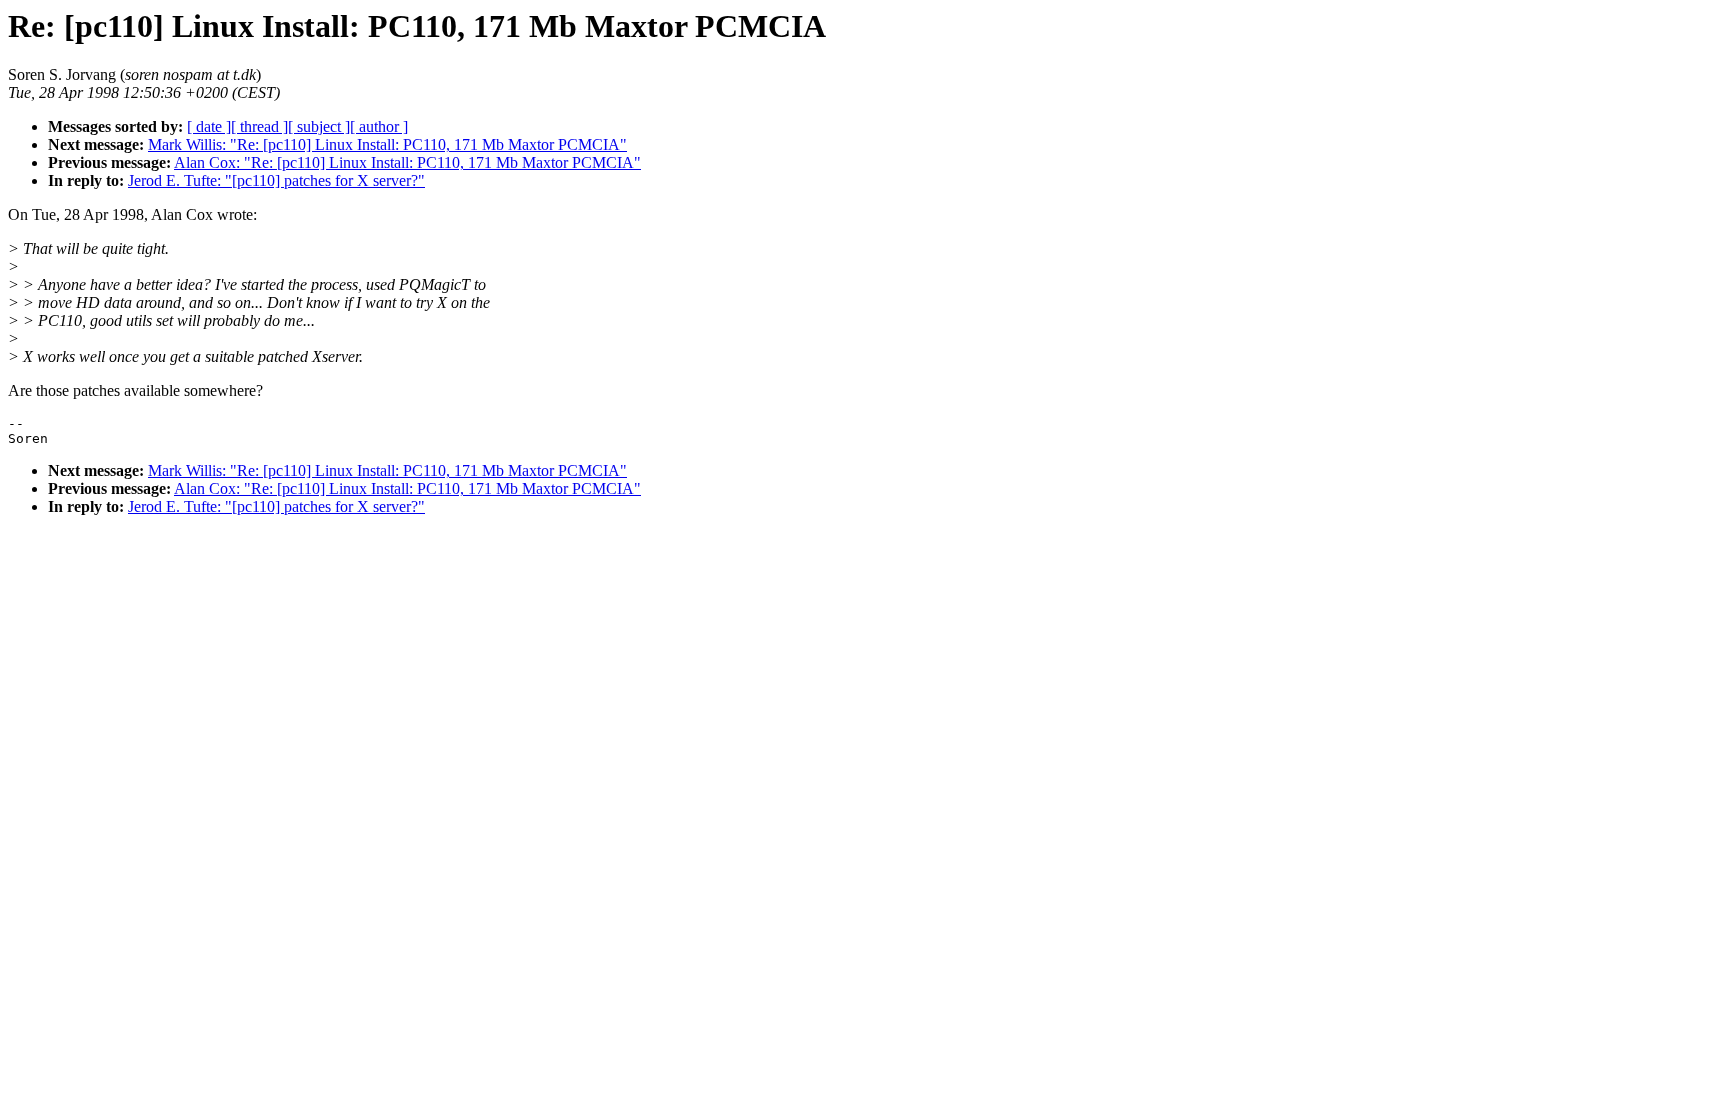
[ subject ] (319, 126)
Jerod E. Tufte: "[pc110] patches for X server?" (276, 180)
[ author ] (379, 126)
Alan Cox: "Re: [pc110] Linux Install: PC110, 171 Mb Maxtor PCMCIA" (407, 162)
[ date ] (209, 126)
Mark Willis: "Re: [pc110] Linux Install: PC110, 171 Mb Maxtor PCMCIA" (387, 144)
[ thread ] (259, 126)
